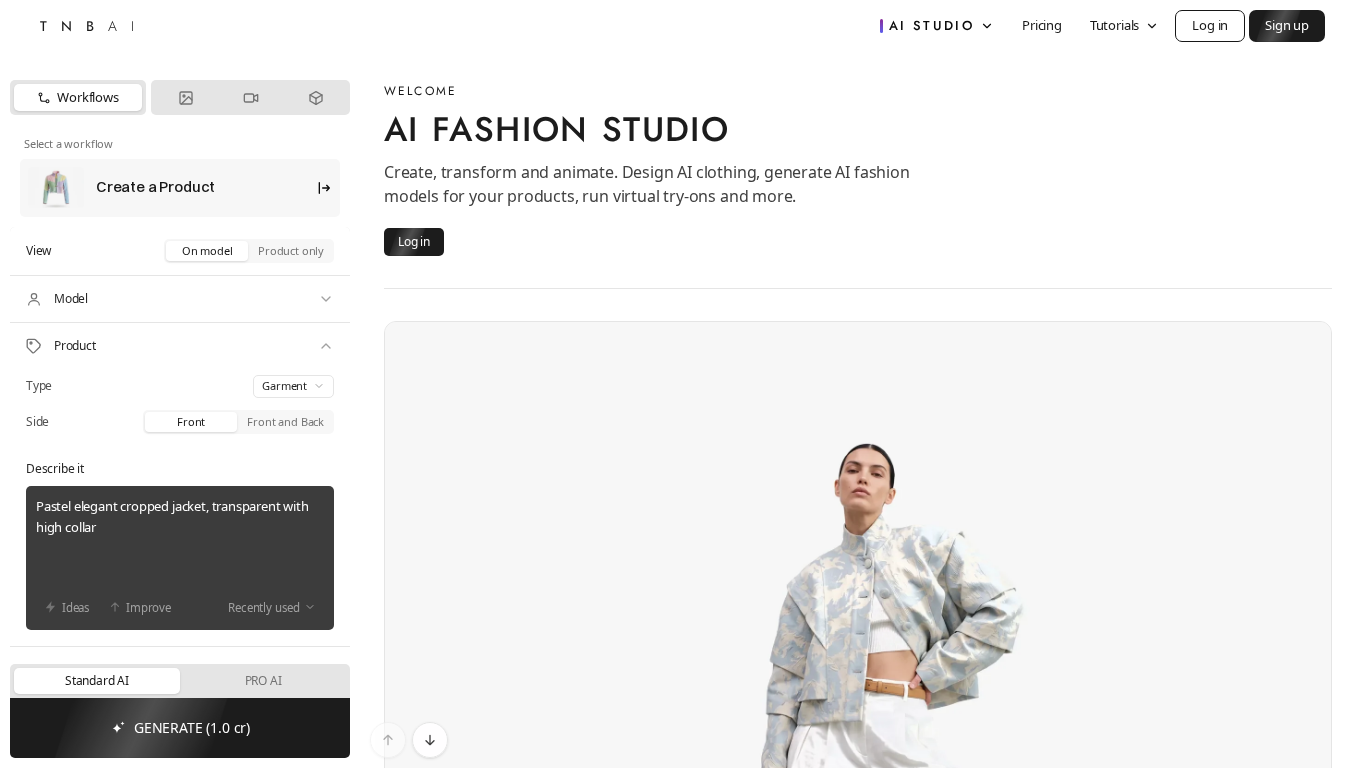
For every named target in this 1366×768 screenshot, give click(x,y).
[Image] (185, 97)
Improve (148, 607)
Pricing (1042, 25)
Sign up (1287, 25)
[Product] (180, 346)
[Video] (250, 97)
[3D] (315, 97)
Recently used (264, 607)
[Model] (180, 299)
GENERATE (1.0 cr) (192, 727)
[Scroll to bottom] (430, 740)
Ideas (76, 607)
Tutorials (1114, 25)
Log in (1210, 25)
